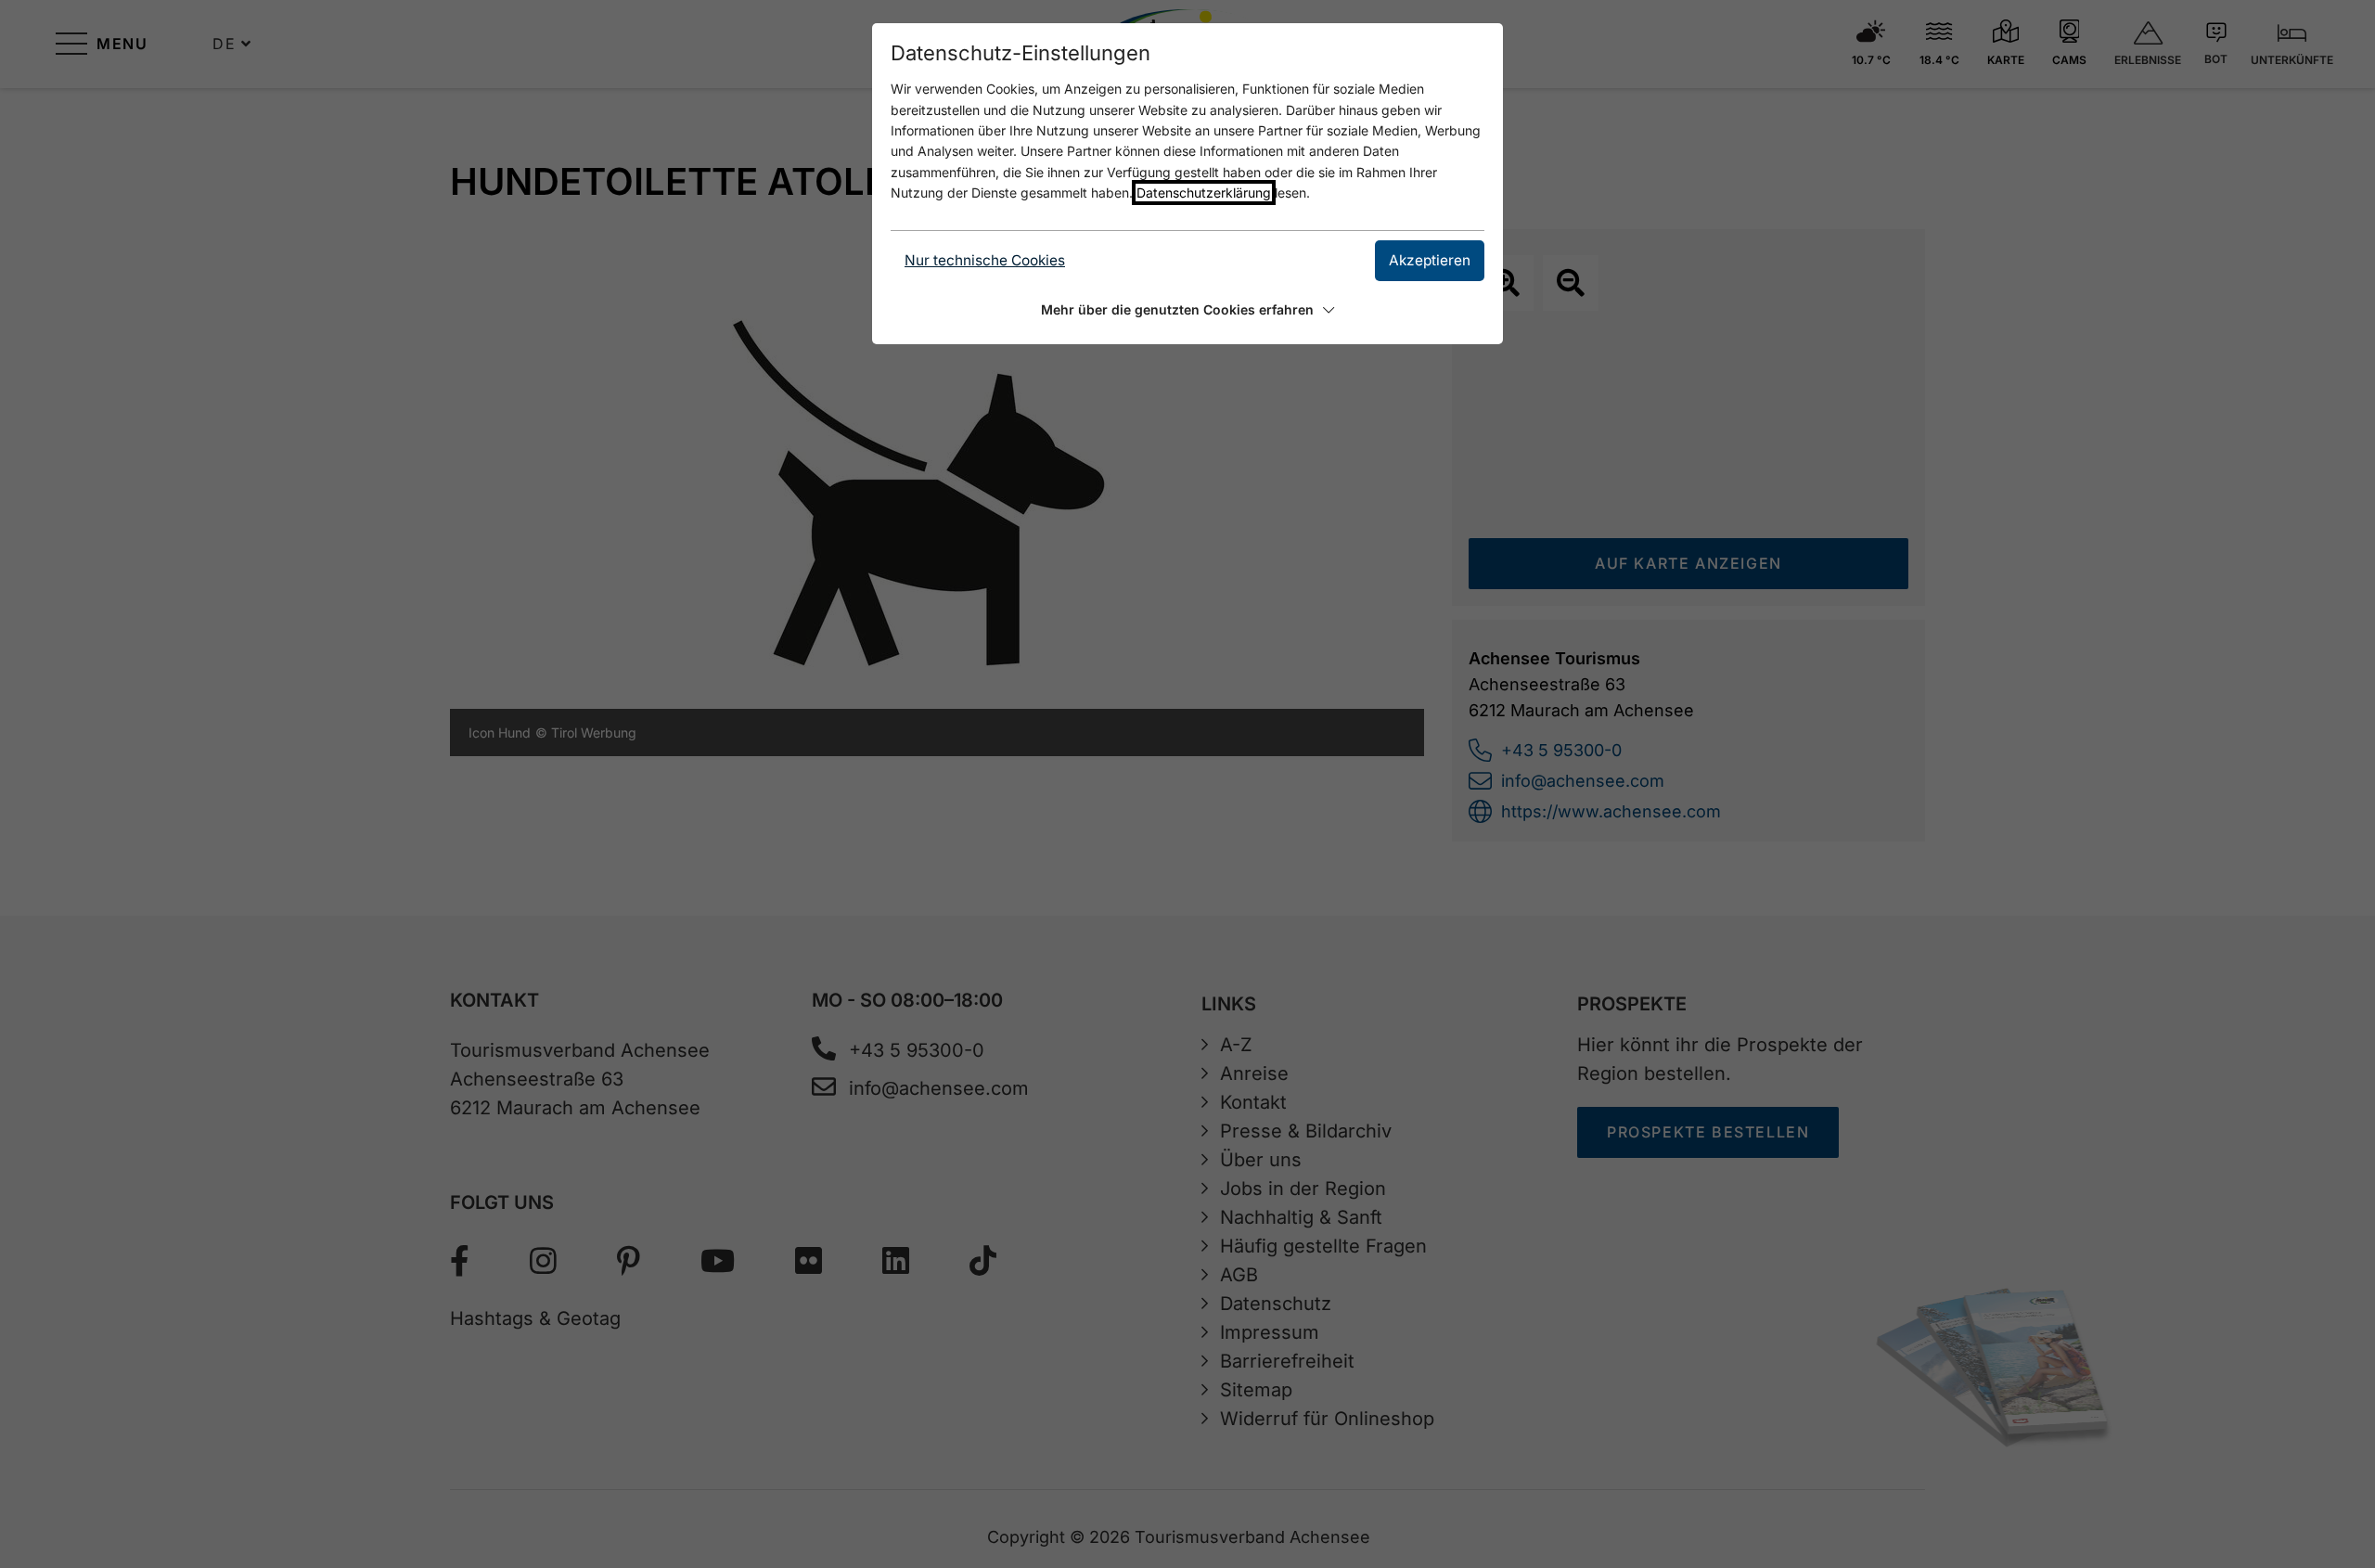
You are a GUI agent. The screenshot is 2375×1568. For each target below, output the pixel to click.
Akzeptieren (1430, 260)
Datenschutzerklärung (1204, 193)
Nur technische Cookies (985, 260)
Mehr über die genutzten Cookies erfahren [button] (1177, 309)
